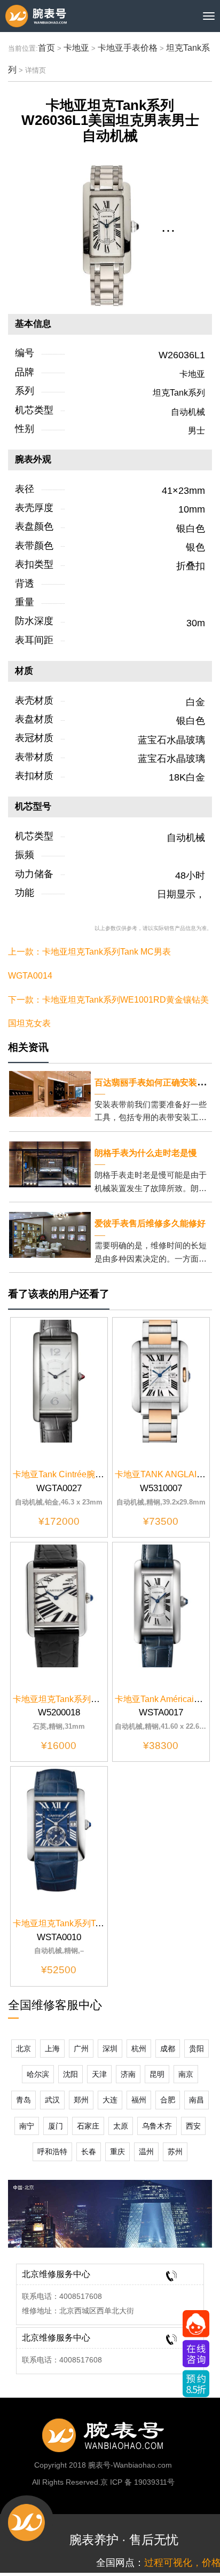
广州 (81, 2049)
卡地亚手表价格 (128, 48)
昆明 (157, 2074)
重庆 (117, 2152)
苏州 (175, 2152)
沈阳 (70, 2074)
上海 (52, 2049)
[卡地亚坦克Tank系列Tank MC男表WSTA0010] (59, 1829)
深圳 (110, 2049)
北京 (23, 2049)
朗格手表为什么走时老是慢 (146, 1153)
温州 (146, 2152)
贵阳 (197, 2049)
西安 (193, 2126)
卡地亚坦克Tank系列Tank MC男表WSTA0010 (99, 1923)
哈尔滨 (38, 2074)
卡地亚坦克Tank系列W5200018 (73, 1699)
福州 (139, 2100)
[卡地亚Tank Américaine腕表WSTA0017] (161, 1605)
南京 (186, 2074)
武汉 (52, 2100)
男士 (197, 431)
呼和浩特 (52, 2152)
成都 (168, 2049)
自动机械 (188, 412)
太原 (121, 2126)
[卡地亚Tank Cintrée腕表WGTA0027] (59, 1381)
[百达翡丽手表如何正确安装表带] (50, 1093)
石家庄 (88, 2126)
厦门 (56, 2126)
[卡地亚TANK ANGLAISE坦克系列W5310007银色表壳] (161, 1381)
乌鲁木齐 (157, 2126)
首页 (46, 48)
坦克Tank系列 (179, 393)
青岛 (23, 2100)
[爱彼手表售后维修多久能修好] (50, 1234)
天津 (99, 2074)
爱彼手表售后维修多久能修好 (150, 1223)
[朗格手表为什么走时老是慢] (50, 1164)
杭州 (139, 2049)
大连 (110, 2100)
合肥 (168, 2100)
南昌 (197, 2100)
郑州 (81, 2100)
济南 (128, 2074)
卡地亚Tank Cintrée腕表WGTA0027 (80, 1474)
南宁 (27, 2126)
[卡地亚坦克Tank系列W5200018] (59, 1605)
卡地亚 (76, 48)
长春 (89, 2152)
